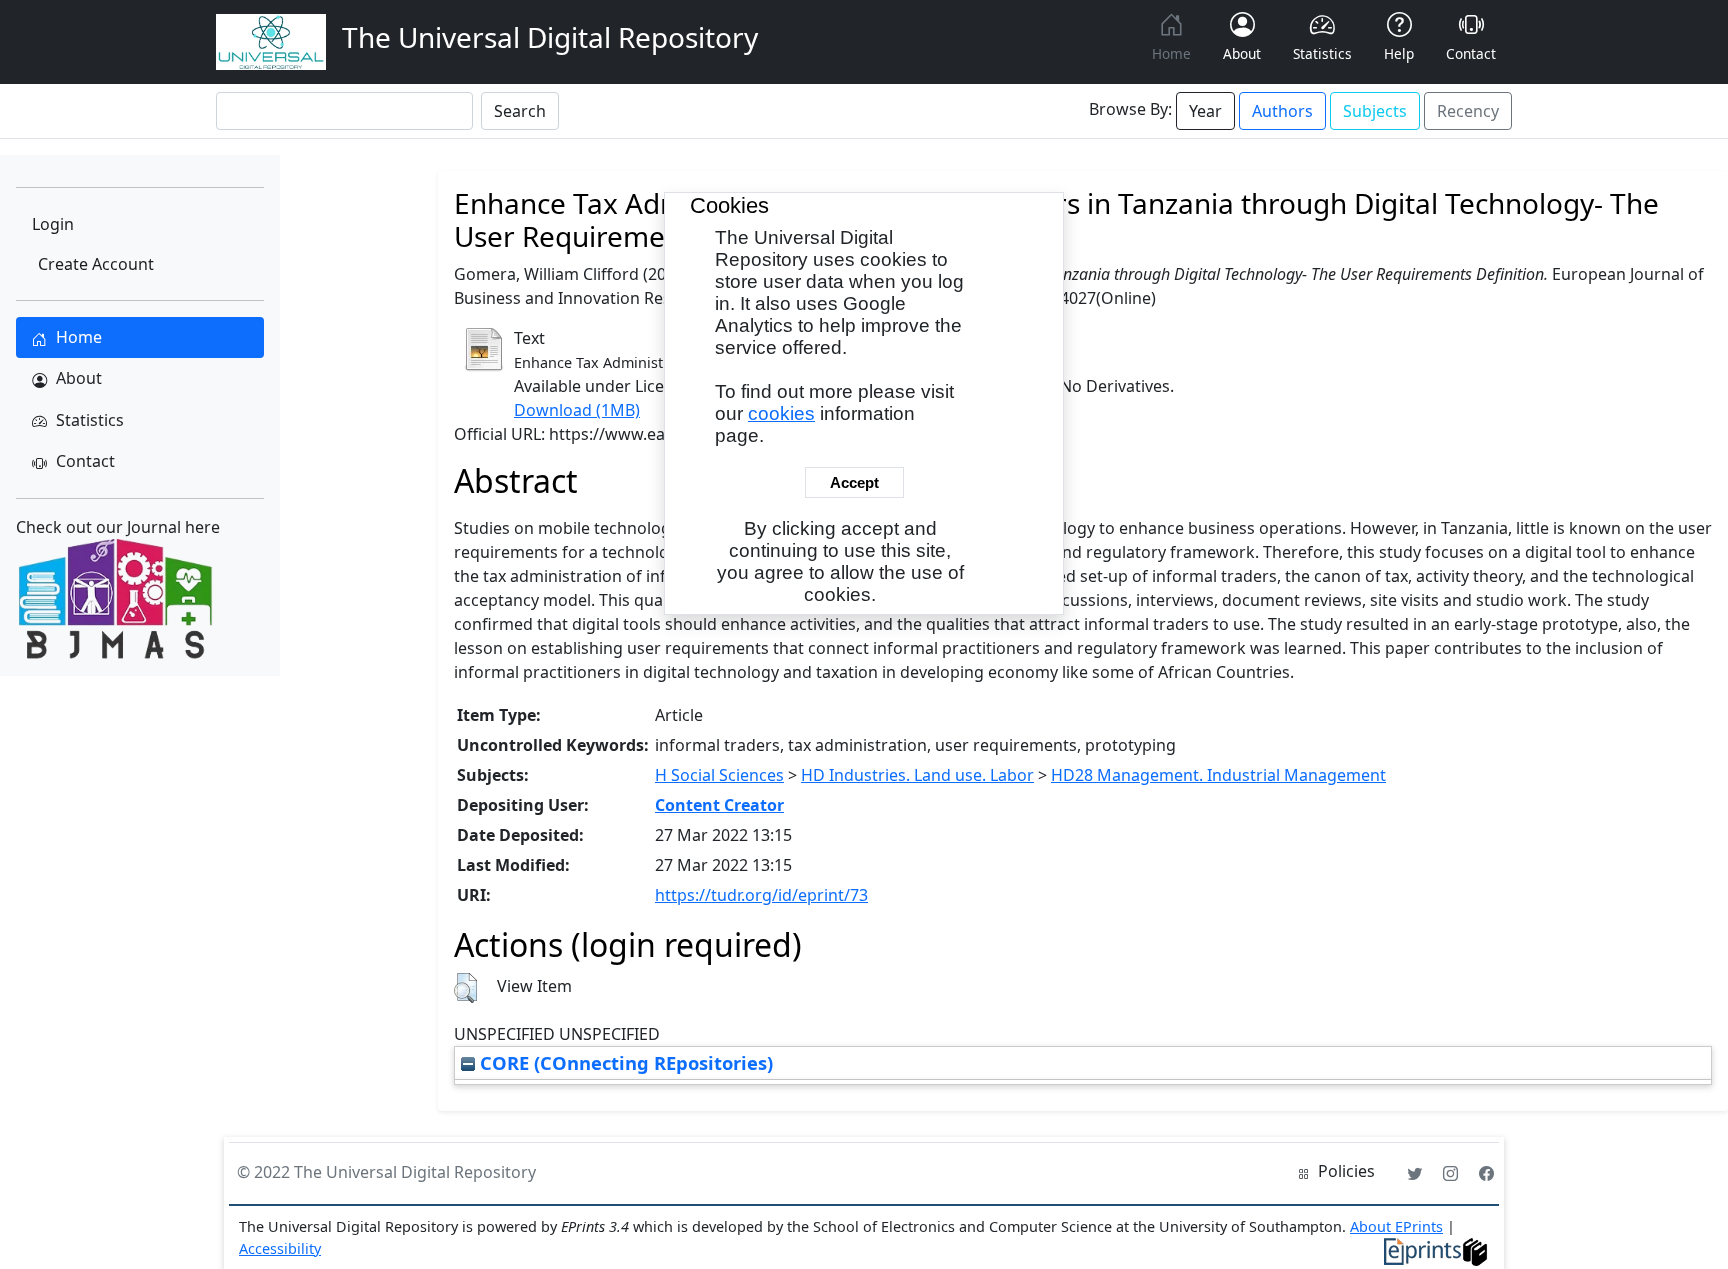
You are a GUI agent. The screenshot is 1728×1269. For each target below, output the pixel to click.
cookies (781, 413)
